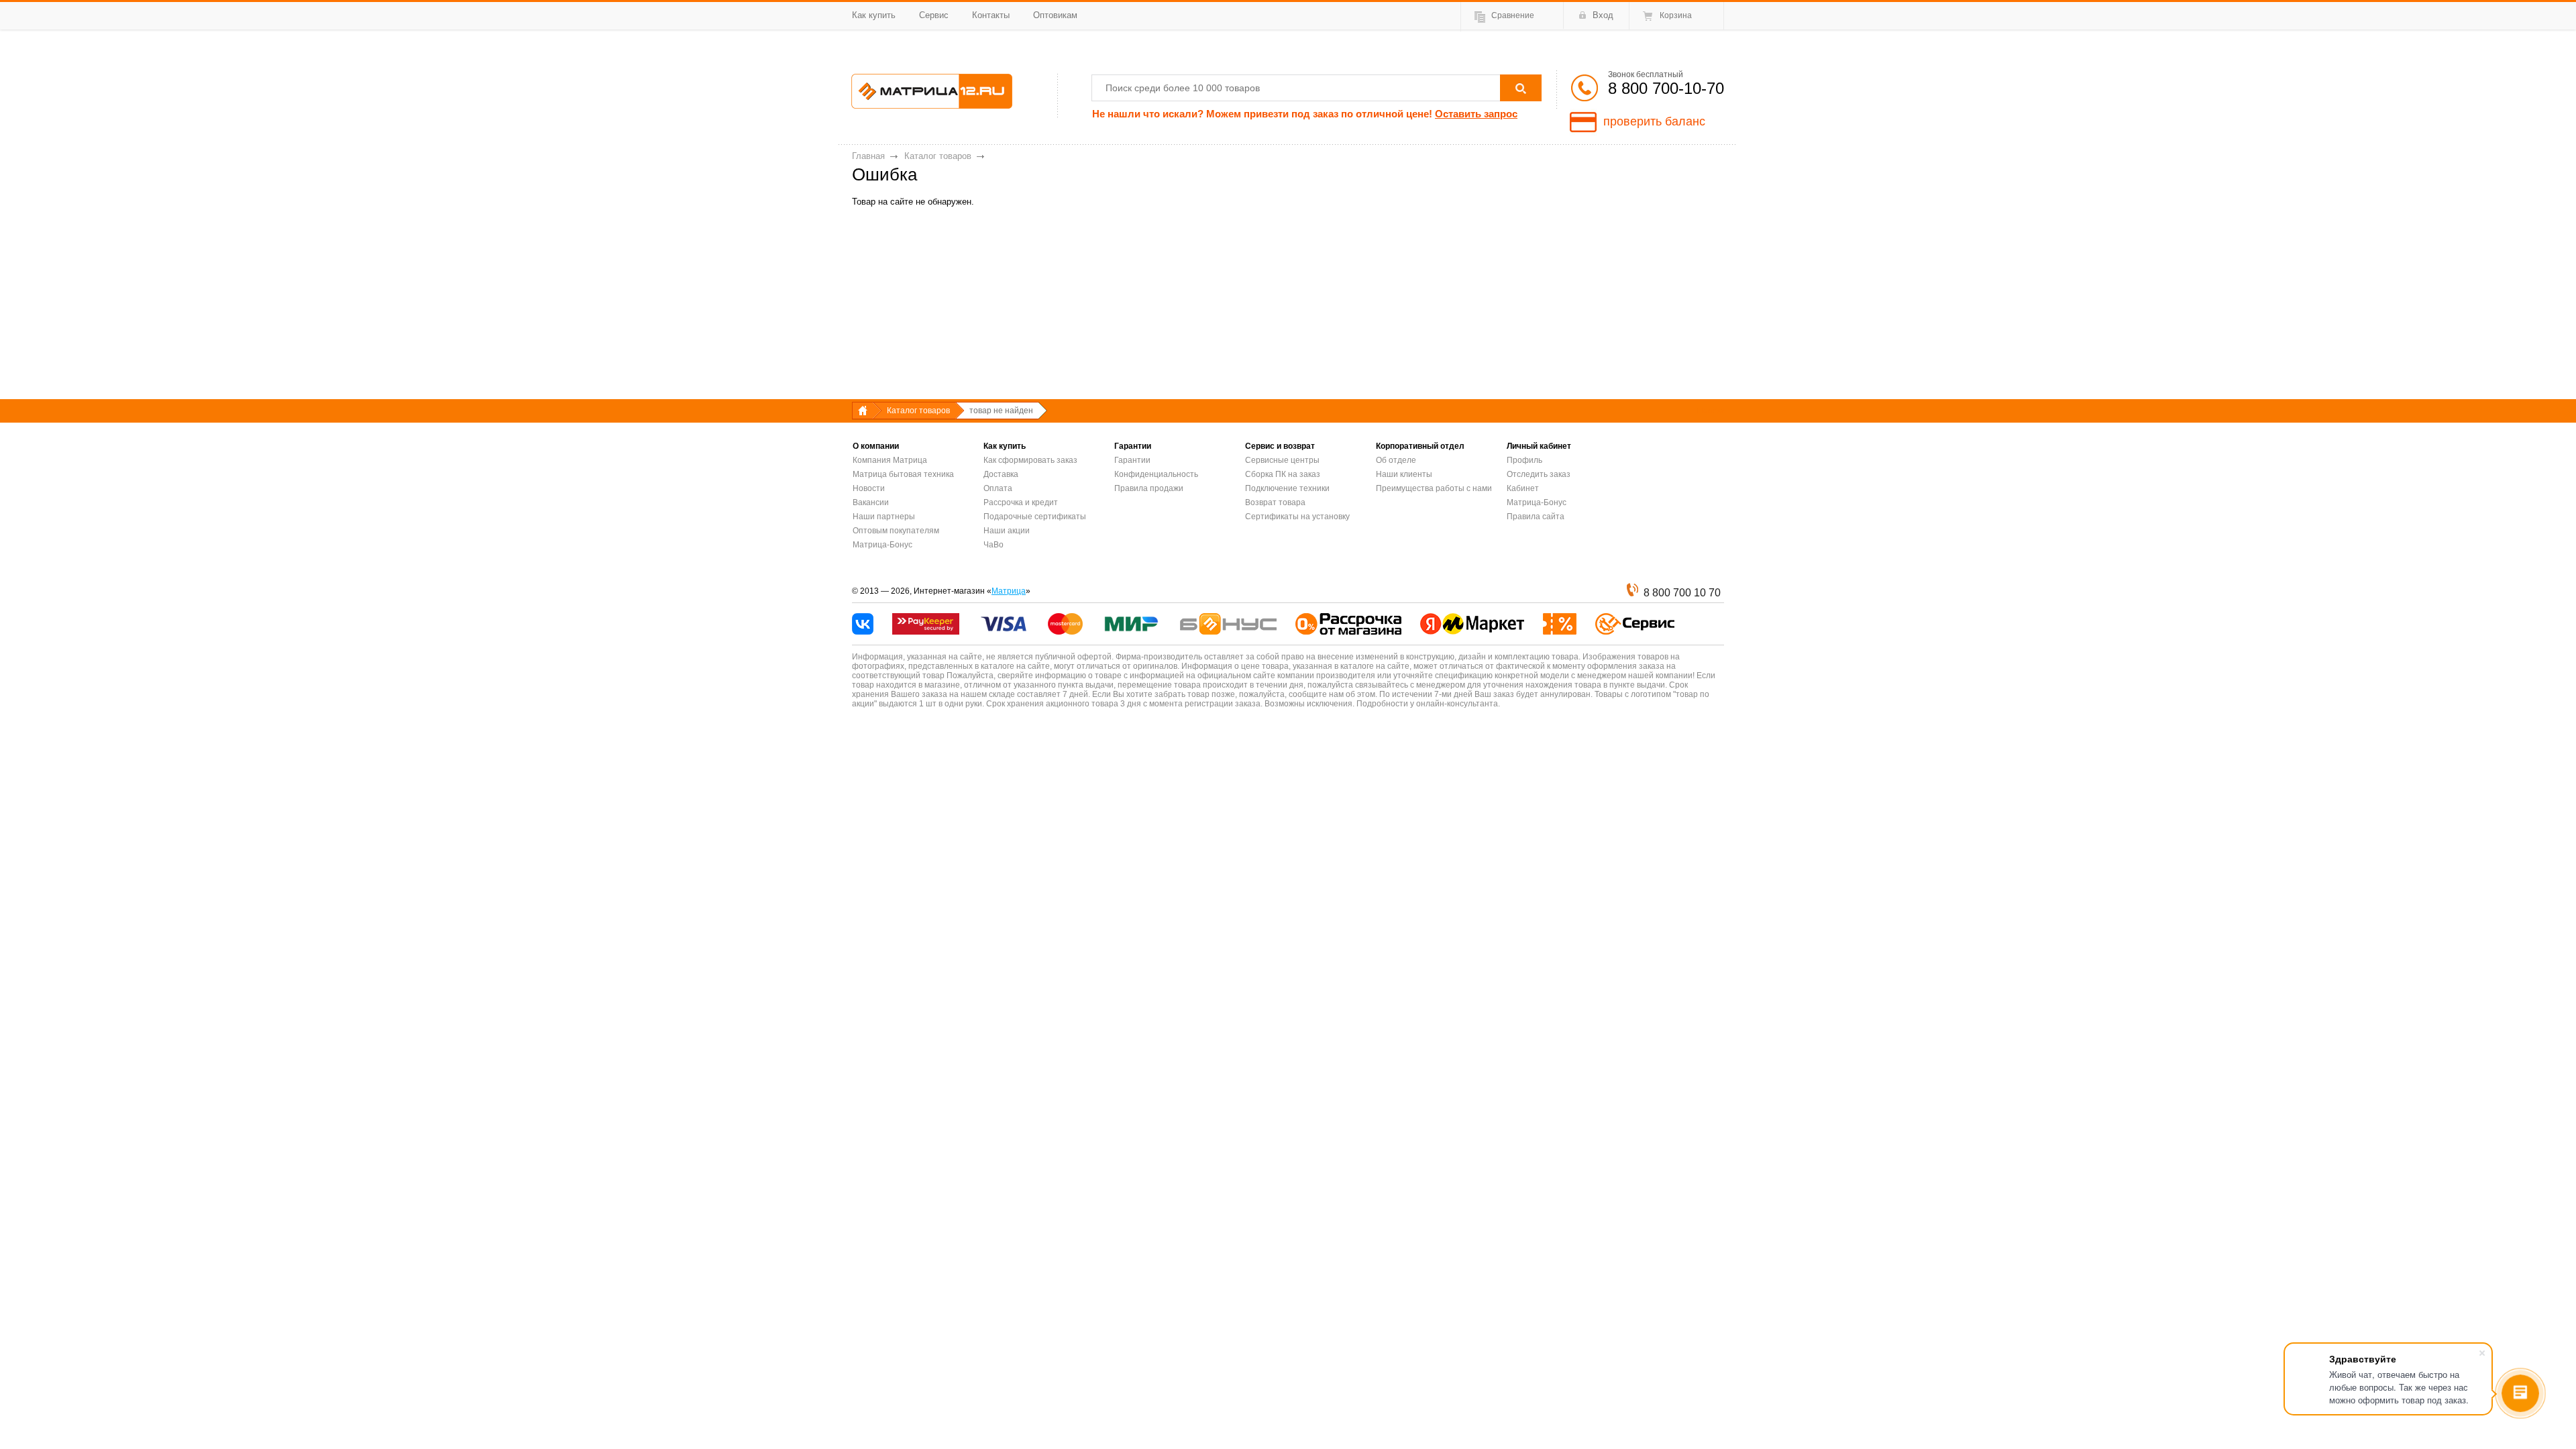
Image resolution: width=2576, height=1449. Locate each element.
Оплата (998, 488)
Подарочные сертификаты (1035, 517)
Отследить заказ (1539, 474)
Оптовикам (1055, 15)
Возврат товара (1275, 502)
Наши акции (1007, 531)
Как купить (874, 15)
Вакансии (871, 502)
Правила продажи (1149, 488)
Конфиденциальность (1156, 474)
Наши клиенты (1404, 474)
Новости (869, 488)
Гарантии (1132, 460)
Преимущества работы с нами (1434, 488)
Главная (868, 156)
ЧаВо (994, 545)
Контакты (991, 15)
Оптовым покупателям (896, 531)
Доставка (1001, 474)
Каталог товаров (938, 156)
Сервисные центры (1282, 460)
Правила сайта (1536, 517)
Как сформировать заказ (1030, 460)
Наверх (1711, 411)
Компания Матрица (890, 460)
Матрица (1009, 591)
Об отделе (1396, 460)
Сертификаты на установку (1297, 517)
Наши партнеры (884, 517)
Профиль (1524, 460)
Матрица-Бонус (882, 545)
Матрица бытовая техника (903, 474)
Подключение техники (1287, 488)
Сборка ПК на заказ (1283, 474)
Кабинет (1523, 488)
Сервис (934, 15)
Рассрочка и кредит (1021, 502)
